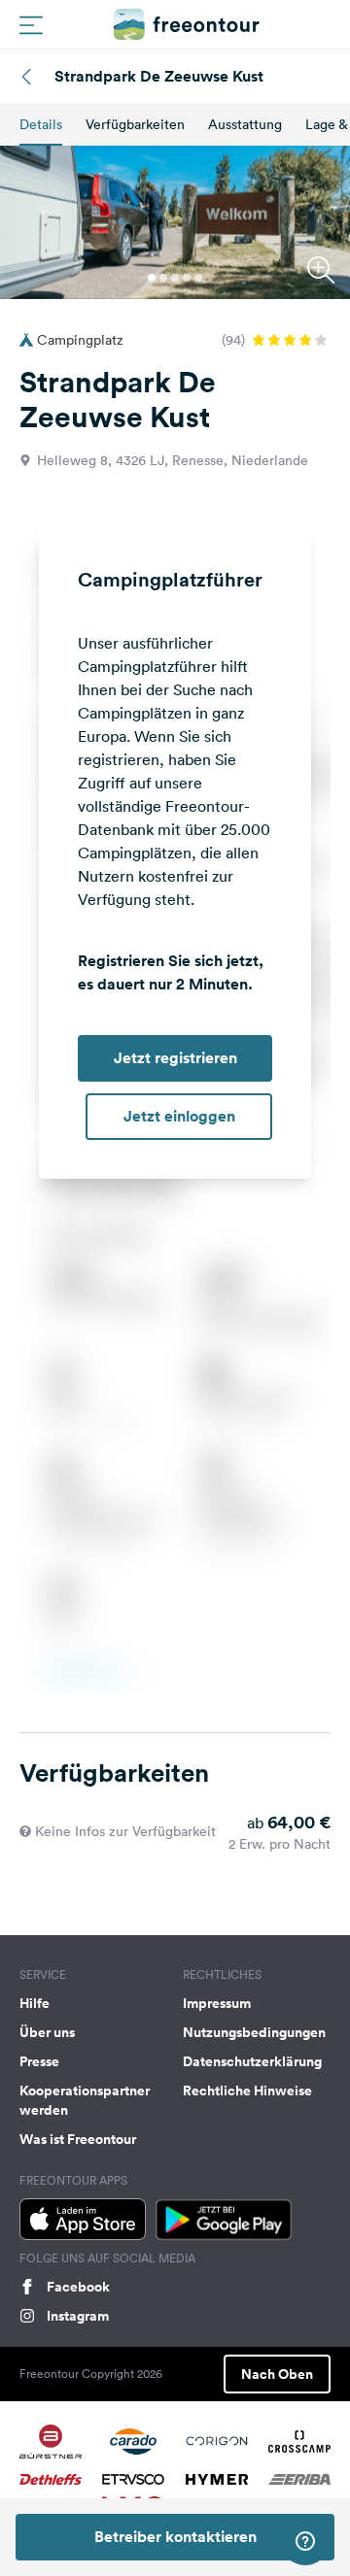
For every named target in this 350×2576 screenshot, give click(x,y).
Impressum (217, 2003)
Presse (39, 2061)
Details (41, 124)
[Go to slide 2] (163, 278)
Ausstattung (245, 124)
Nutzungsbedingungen (254, 2032)
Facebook (78, 2287)
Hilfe (35, 2003)
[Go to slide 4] (187, 278)
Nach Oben (277, 2374)
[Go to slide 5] (198, 278)
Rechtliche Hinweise (247, 2091)
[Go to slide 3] (175, 278)
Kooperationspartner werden (85, 2100)
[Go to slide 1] (152, 278)
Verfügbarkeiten (135, 124)
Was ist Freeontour (78, 2139)
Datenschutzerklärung (252, 2061)
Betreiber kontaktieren (175, 2537)
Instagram (78, 2316)
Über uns (47, 2032)
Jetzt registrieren (175, 1058)
